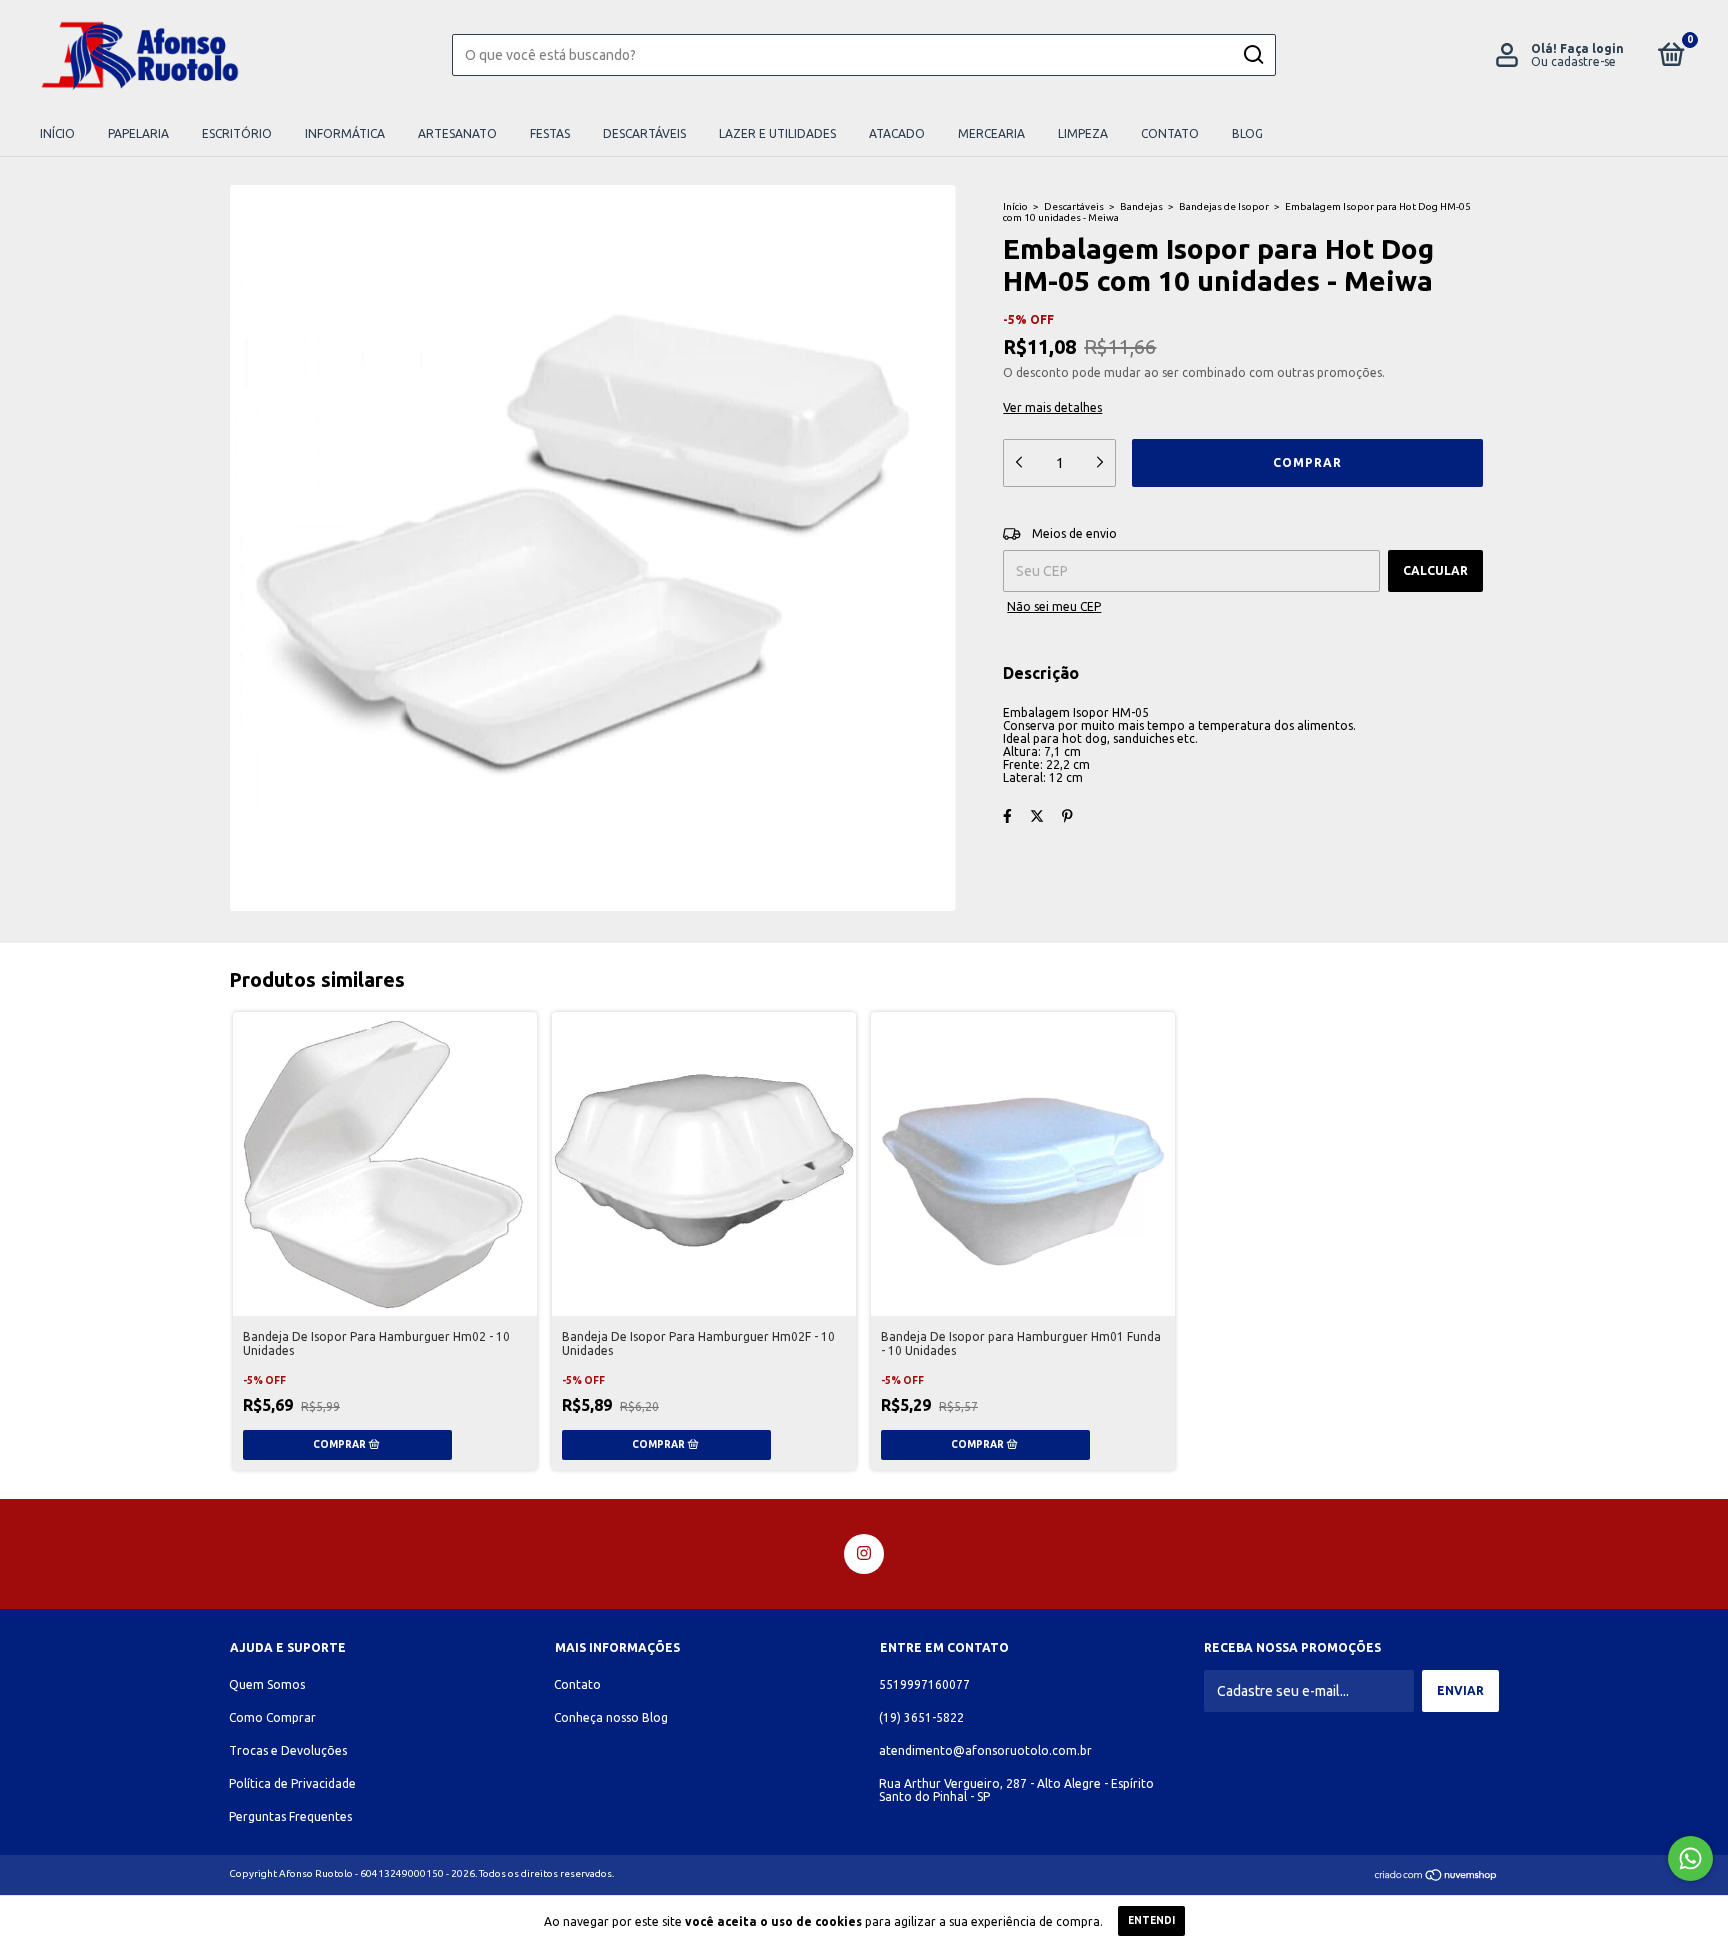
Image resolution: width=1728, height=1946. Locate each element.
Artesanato (457, 133)
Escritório (237, 133)
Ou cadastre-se (1573, 61)
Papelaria (138, 133)
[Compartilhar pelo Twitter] (1037, 816)
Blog (1247, 133)
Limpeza (1083, 133)
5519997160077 (924, 1684)
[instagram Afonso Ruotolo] (864, 1554)
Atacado (897, 133)
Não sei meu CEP (1054, 606)
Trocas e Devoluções (288, 1750)
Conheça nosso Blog (611, 1717)
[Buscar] (1252, 55)
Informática (345, 133)
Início (57, 133)
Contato (1170, 133)
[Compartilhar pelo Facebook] (1007, 816)
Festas (550, 133)
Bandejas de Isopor (1224, 206)
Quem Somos (267, 1684)
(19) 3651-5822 (921, 1717)
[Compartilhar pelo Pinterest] (1067, 816)
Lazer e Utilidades (777, 133)
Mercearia (991, 133)
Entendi (1151, 1920)
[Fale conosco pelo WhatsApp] (1690, 1858)
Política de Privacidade (292, 1783)
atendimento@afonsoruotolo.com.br (985, 1750)
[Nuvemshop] (1436, 1877)
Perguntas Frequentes (290, 1816)
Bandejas (1141, 206)
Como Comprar (272, 1717)
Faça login (1592, 48)
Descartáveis (644, 133)
